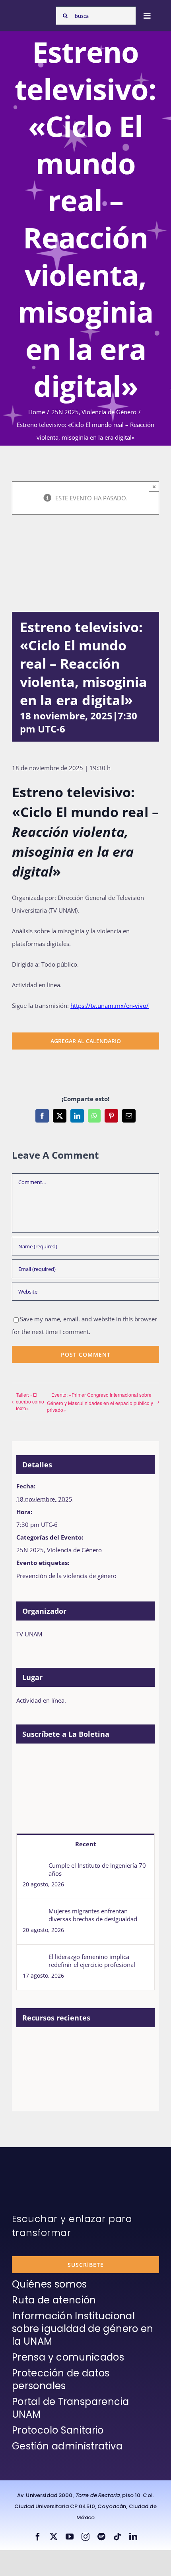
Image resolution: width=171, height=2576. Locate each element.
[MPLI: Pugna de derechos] (88, 2045)
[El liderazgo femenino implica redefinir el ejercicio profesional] (33, 1959)
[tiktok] (117, 2537)
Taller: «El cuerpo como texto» (30, 1401)
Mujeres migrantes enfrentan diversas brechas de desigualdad (93, 1915)
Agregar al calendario (86, 1041)
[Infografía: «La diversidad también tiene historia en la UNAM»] (59, 2068)
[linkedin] (133, 2537)
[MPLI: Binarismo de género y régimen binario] (59, 2045)
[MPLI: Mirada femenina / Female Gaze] (117, 2045)
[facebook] (38, 2537)
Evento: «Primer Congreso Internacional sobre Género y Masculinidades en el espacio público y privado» (100, 1402)
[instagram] (85, 2537)
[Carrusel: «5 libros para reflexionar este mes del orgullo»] (30, 2071)
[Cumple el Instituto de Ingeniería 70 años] (33, 1868)
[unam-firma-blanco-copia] (34, 2167)
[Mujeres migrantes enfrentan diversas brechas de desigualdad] (33, 1913)
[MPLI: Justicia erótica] (30, 2045)
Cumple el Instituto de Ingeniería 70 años (97, 1869)
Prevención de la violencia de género (66, 1576)
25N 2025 (30, 1550)
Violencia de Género (74, 1550)
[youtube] (70, 2537)
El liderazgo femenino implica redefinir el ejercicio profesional (92, 1961)
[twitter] (54, 2537)
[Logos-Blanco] (32, 12)
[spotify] (101, 2537)
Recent (86, 1844)
